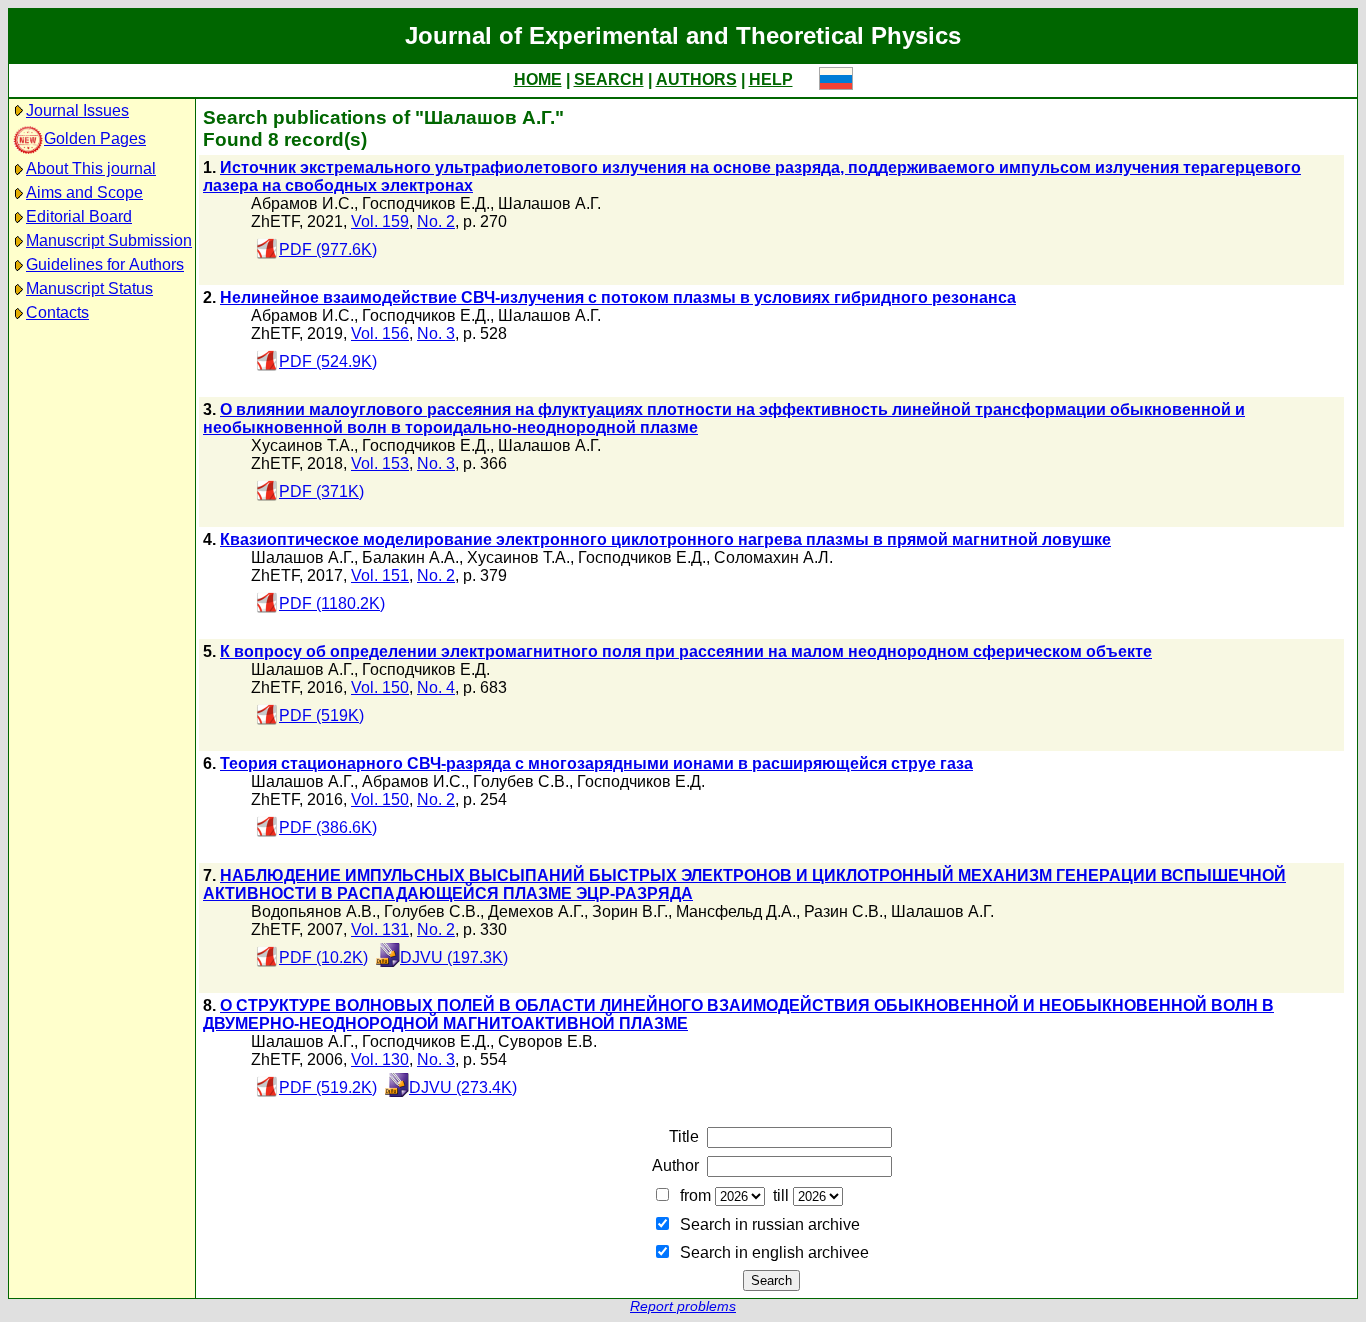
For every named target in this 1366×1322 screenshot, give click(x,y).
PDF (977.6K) (328, 249)
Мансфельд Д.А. (736, 911)
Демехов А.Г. (536, 911)
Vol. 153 (380, 463)
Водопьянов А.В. (313, 911)
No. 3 (436, 333)
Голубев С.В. (521, 781)
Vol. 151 (380, 575)
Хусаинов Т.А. (302, 445)
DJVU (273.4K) (463, 1087)
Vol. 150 (380, 687)
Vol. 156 (380, 333)
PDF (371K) (321, 491)
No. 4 (436, 687)
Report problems (683, 1306)
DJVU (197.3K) (454, 957)
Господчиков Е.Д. (426, 203)
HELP (771, 79)
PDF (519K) (321, 715)
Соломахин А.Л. (773, 557)
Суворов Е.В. (547, 1041)
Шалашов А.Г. (549, 203)
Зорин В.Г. (630, 911)
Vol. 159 (380, 221)
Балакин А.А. (410, 557)
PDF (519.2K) (328, 1087)
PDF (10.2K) (323, 957)
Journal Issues (77, 110)
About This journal (91, 168)
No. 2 (436, 221)
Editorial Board (79, 216)
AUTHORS (696, 79)
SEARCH (609, 79)
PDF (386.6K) (328, 827)
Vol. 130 (380, 1059)
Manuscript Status (89, 288)
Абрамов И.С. (302, 203)
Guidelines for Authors (105, 264)
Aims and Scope (84, 192)
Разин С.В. (843, 911)
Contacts (57, 312)
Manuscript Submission (109, 240)
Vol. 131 (380, 929)
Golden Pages (95, 138)
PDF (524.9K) (328, 361)
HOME (538, 79)
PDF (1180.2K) (332, 603)
